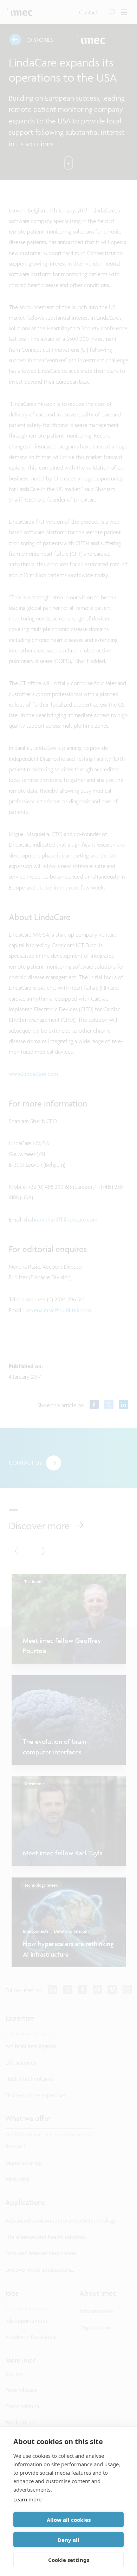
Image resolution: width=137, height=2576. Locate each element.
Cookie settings (69, 2560)
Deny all (68, 2540)
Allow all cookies (69, 2520)
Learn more (27, 2499)
